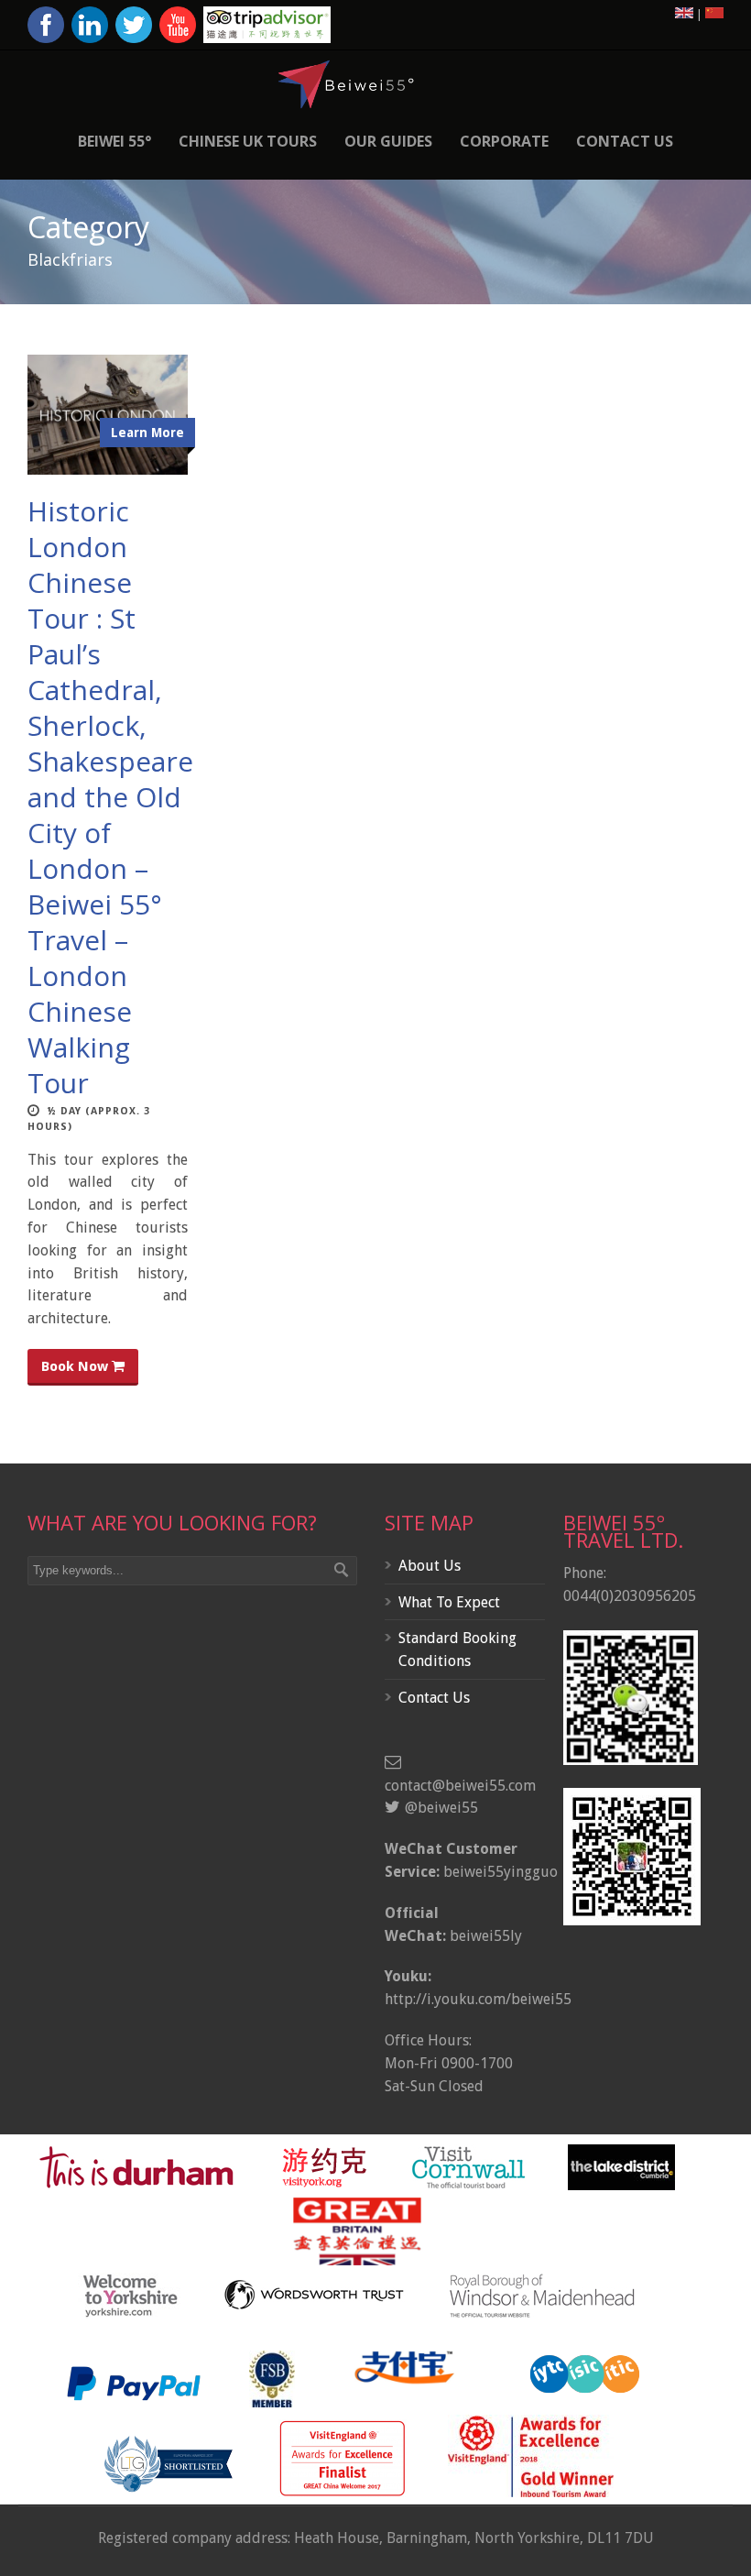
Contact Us (625, 141)
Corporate (504, 141)
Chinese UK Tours (248, 141)
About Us (430, 1566)
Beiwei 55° (114, 141)
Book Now (76, 1366)
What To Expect (449, 1602)
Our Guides (388, 141)
